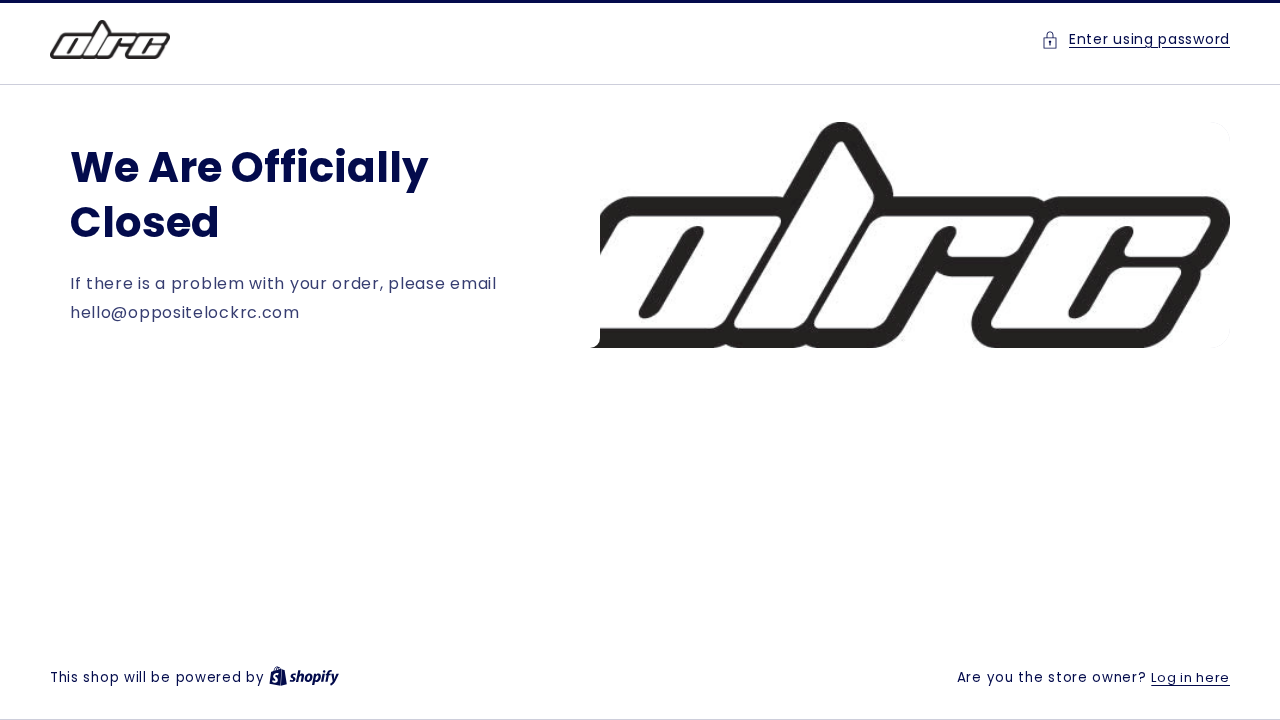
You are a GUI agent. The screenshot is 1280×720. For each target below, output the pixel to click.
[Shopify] (304, 677)
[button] (1135, 39)
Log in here (1190, 677)
